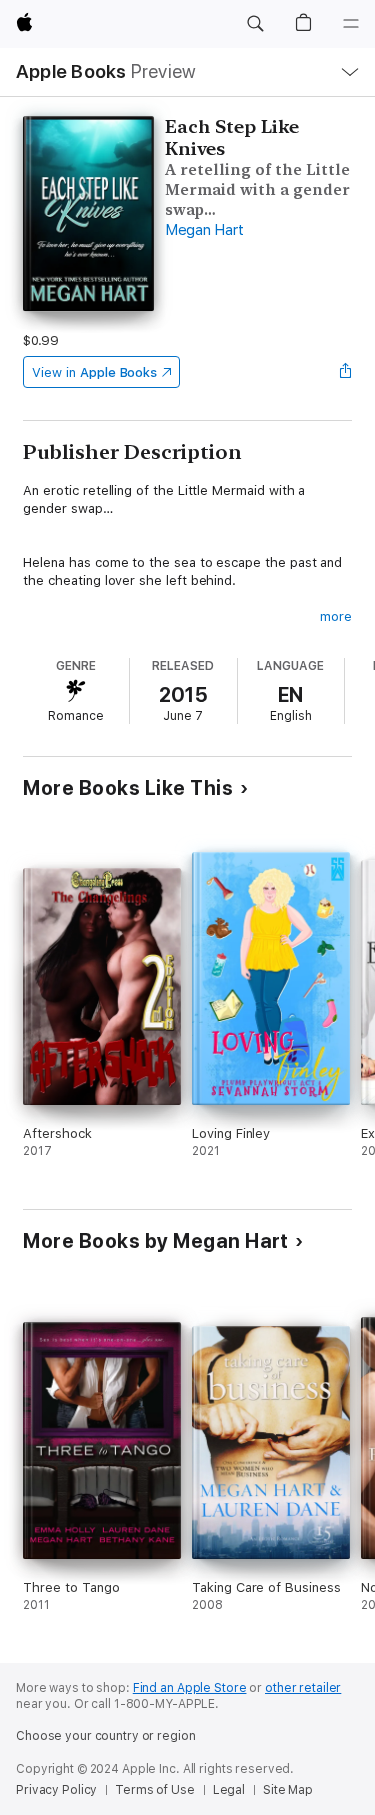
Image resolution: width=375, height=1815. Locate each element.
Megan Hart (204, 230)
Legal (229, 1790)
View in (94, 372)
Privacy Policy (56, 1790)
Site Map (288, 1790)
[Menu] (351, 24)
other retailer (303, 1688)
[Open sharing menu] (346, 372)
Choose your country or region (106, 1736)
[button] (255, 24)
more (336, 616)
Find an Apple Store (190, 1688)
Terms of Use (155, 1790)
